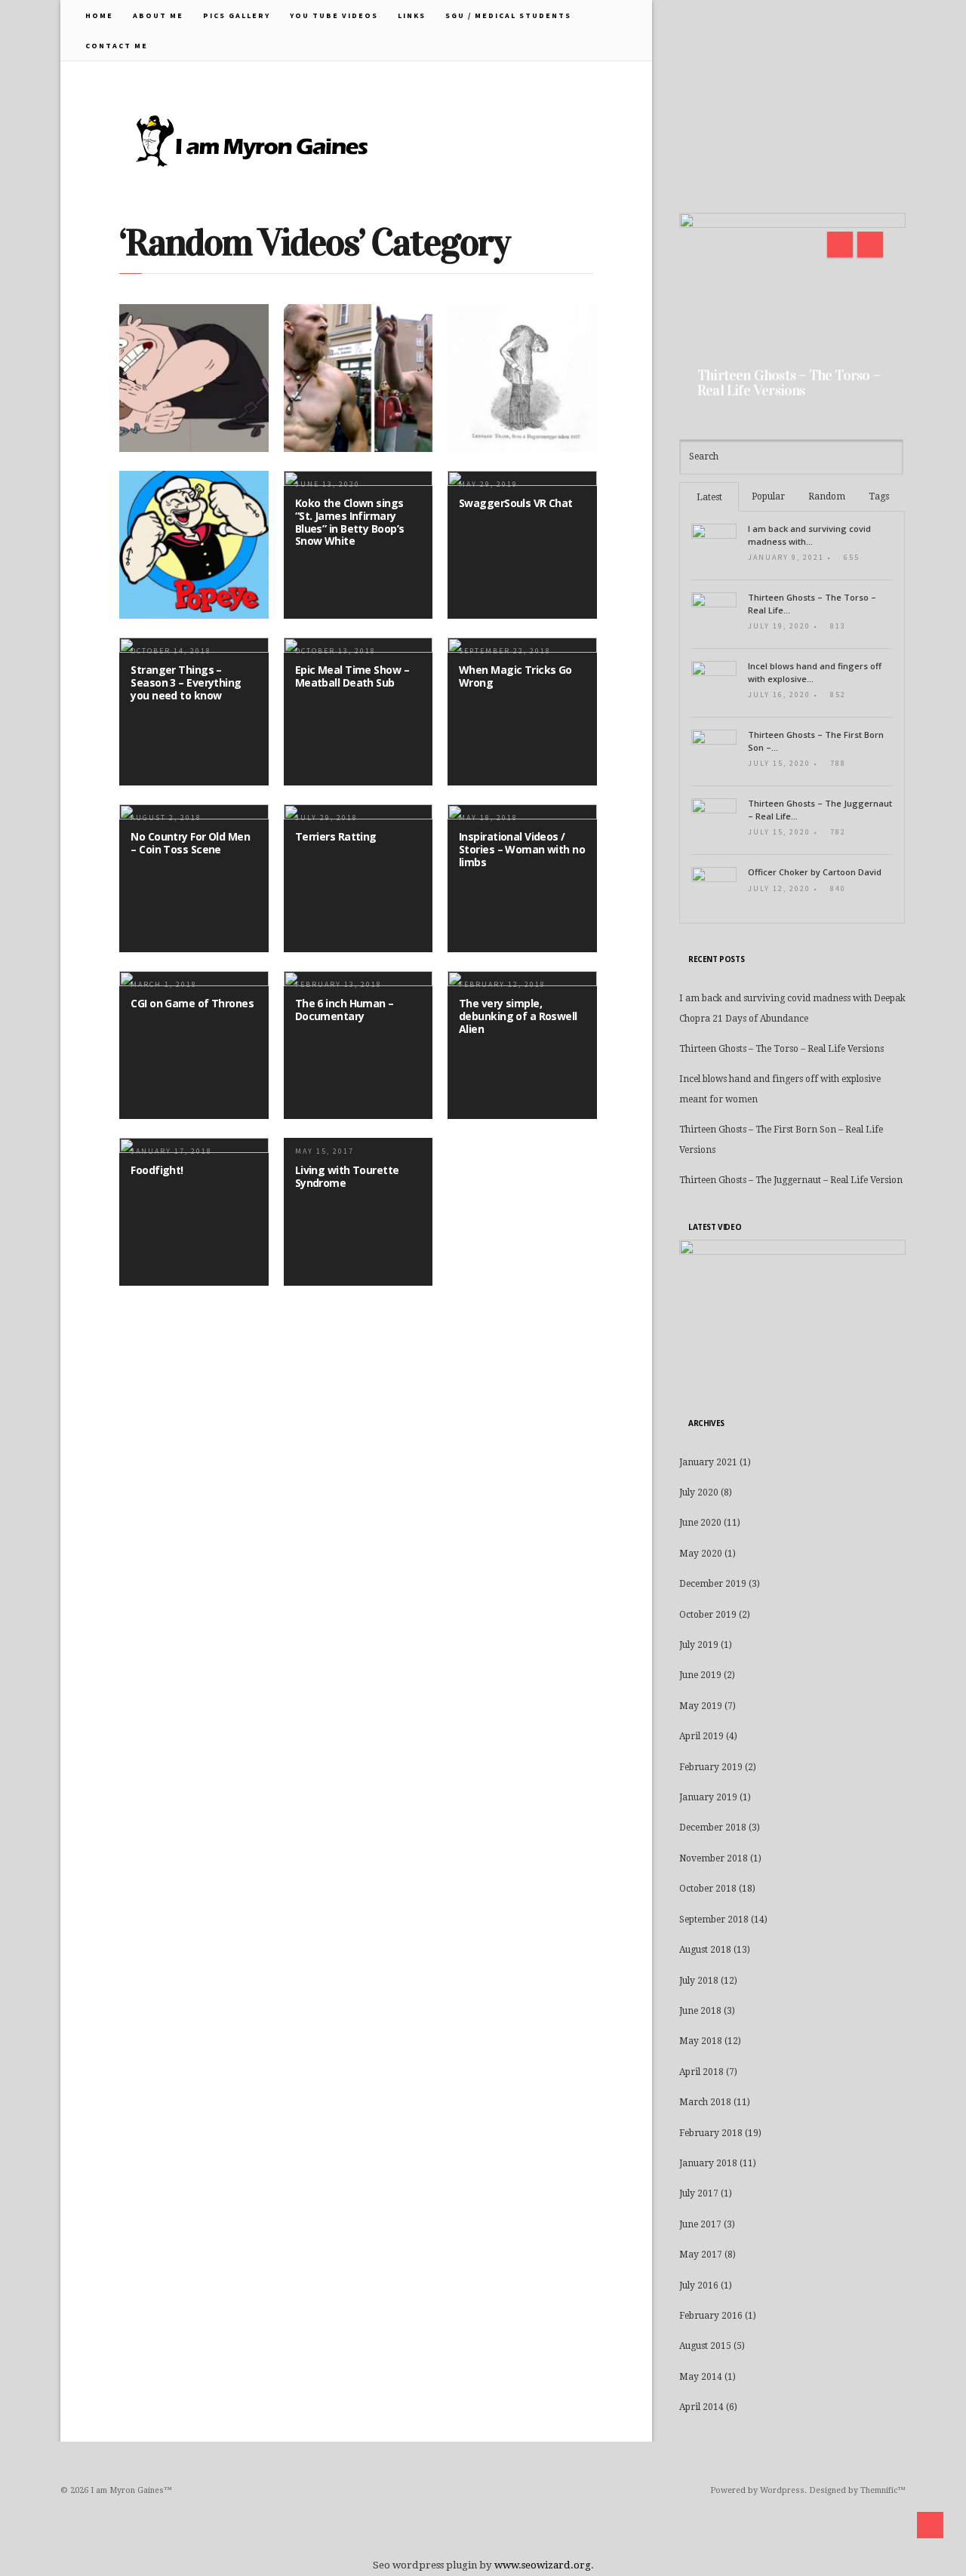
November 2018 (714, 1858)
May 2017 (701, 2255)
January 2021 (708, 1462)
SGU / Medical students (508, 15)
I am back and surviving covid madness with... (809, 535)
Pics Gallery (237, 15)
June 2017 (700, 2224)
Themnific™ (883, 2490)
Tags (879, 496)
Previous (840, 244)
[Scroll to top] (930, 2525)
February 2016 (711, 2316)
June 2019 (700, 1675)
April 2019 (701, 1736)
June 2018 (700, 2011)
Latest (709, 497)
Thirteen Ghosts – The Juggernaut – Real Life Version (791, 1180)
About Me (158, 15)
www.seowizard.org (543, 2565)
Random (827, 496)
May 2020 (701, 1554)
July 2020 (699, 1492)
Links (412, 15)
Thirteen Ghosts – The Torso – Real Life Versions (789, 383)
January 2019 (708, 1797)
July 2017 (699, 2193)
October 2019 (708, 1615)
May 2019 (701, 1706)
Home (99, 15)
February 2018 (711, 2133)
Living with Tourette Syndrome (347, 1176)
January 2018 (708, 2163)
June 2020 (700, 1523)
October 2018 (708, 1889)
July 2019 (699, 1645)
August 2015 (705, 2346)
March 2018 (705, 2102)
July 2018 (699, 1981)
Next (870, 244)
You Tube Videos (334, 15)
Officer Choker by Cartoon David (815, 872)
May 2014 (701, 2377)
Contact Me (117, 46)
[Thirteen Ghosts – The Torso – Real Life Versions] (792, 311)
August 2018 (705, 1950)
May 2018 (701, 2041)
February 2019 (711, 1767)
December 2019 (713, 1584)
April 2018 (701, 2072)
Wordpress (782, 2490)
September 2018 (714, 1920)
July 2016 (699, 2286)
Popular (768, 496)
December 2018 (713, 1827)
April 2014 (701, 2407)
